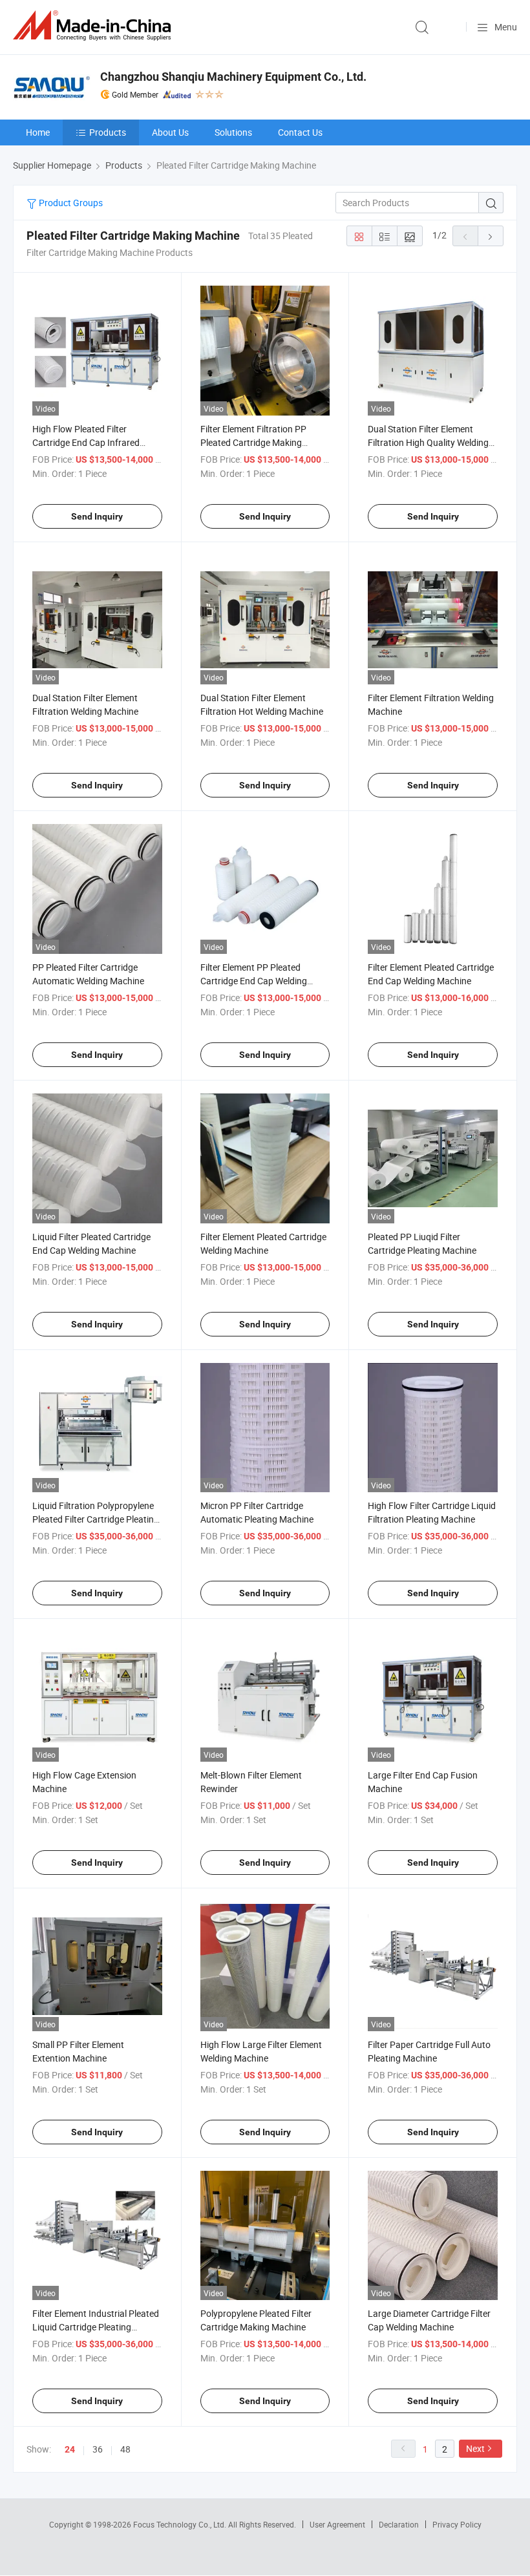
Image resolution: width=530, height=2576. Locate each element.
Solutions (233, 132)
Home (38, 132)
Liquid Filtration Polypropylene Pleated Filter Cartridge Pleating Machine (96, 1519)
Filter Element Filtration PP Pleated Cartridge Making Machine (253, 442)
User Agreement (337, 2524)
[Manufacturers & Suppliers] (94, 26)
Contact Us (300, 132)
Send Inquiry (97, 516)
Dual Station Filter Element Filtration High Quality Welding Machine (428, 442)
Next (475, 2448)
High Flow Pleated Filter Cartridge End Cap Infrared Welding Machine (86, 442)
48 (125, 2449)
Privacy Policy (457, 2524)
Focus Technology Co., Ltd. (181, 2524)
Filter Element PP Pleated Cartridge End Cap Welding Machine (254, 981)
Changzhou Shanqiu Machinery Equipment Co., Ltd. (233, 77)
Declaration (399, 2524)
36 (98, 2449)
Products (108, 132)
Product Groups (70, 203)
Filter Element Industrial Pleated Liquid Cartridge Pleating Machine (96, 2327)
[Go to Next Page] (491, 236)
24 (70, 2449)
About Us (170, 132)
